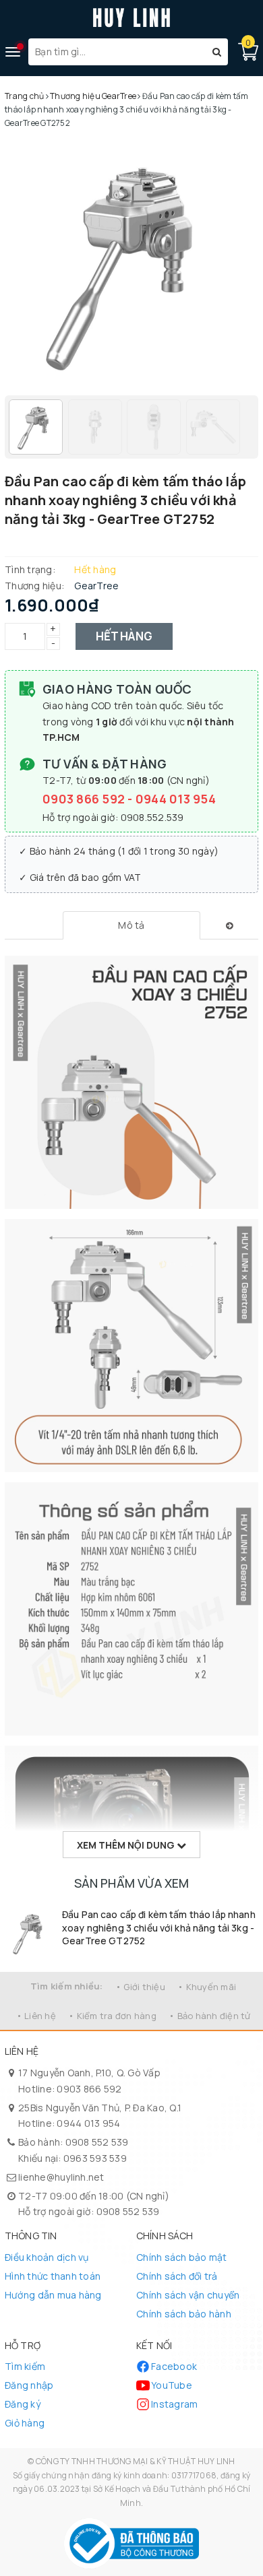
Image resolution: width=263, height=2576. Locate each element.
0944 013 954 (176, 799)
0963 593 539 (95, 2158)
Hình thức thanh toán (53, 2276)
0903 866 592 (85, 799)
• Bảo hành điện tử (210, 2016)
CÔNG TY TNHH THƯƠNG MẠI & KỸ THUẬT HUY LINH (136, 2461)
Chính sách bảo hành (184, 2314)
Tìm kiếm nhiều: (67, 1986)
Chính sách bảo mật (182, 2257)
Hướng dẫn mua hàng (53, 2295)
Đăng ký (23, 2404)
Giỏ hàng (25, 2423)
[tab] (131, 925)
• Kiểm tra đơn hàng (112, 2016)
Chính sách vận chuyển (188, 2295)
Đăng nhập (29, 2385)
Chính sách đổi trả (177, 2276)
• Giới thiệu (140, 1987)
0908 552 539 (97, 2142)
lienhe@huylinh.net (61, 2177)
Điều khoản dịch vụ (47, 2257)
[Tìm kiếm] (217, 52)
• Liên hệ (36, 2016)
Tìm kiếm (25, 2366)
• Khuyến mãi (207, 1987)
